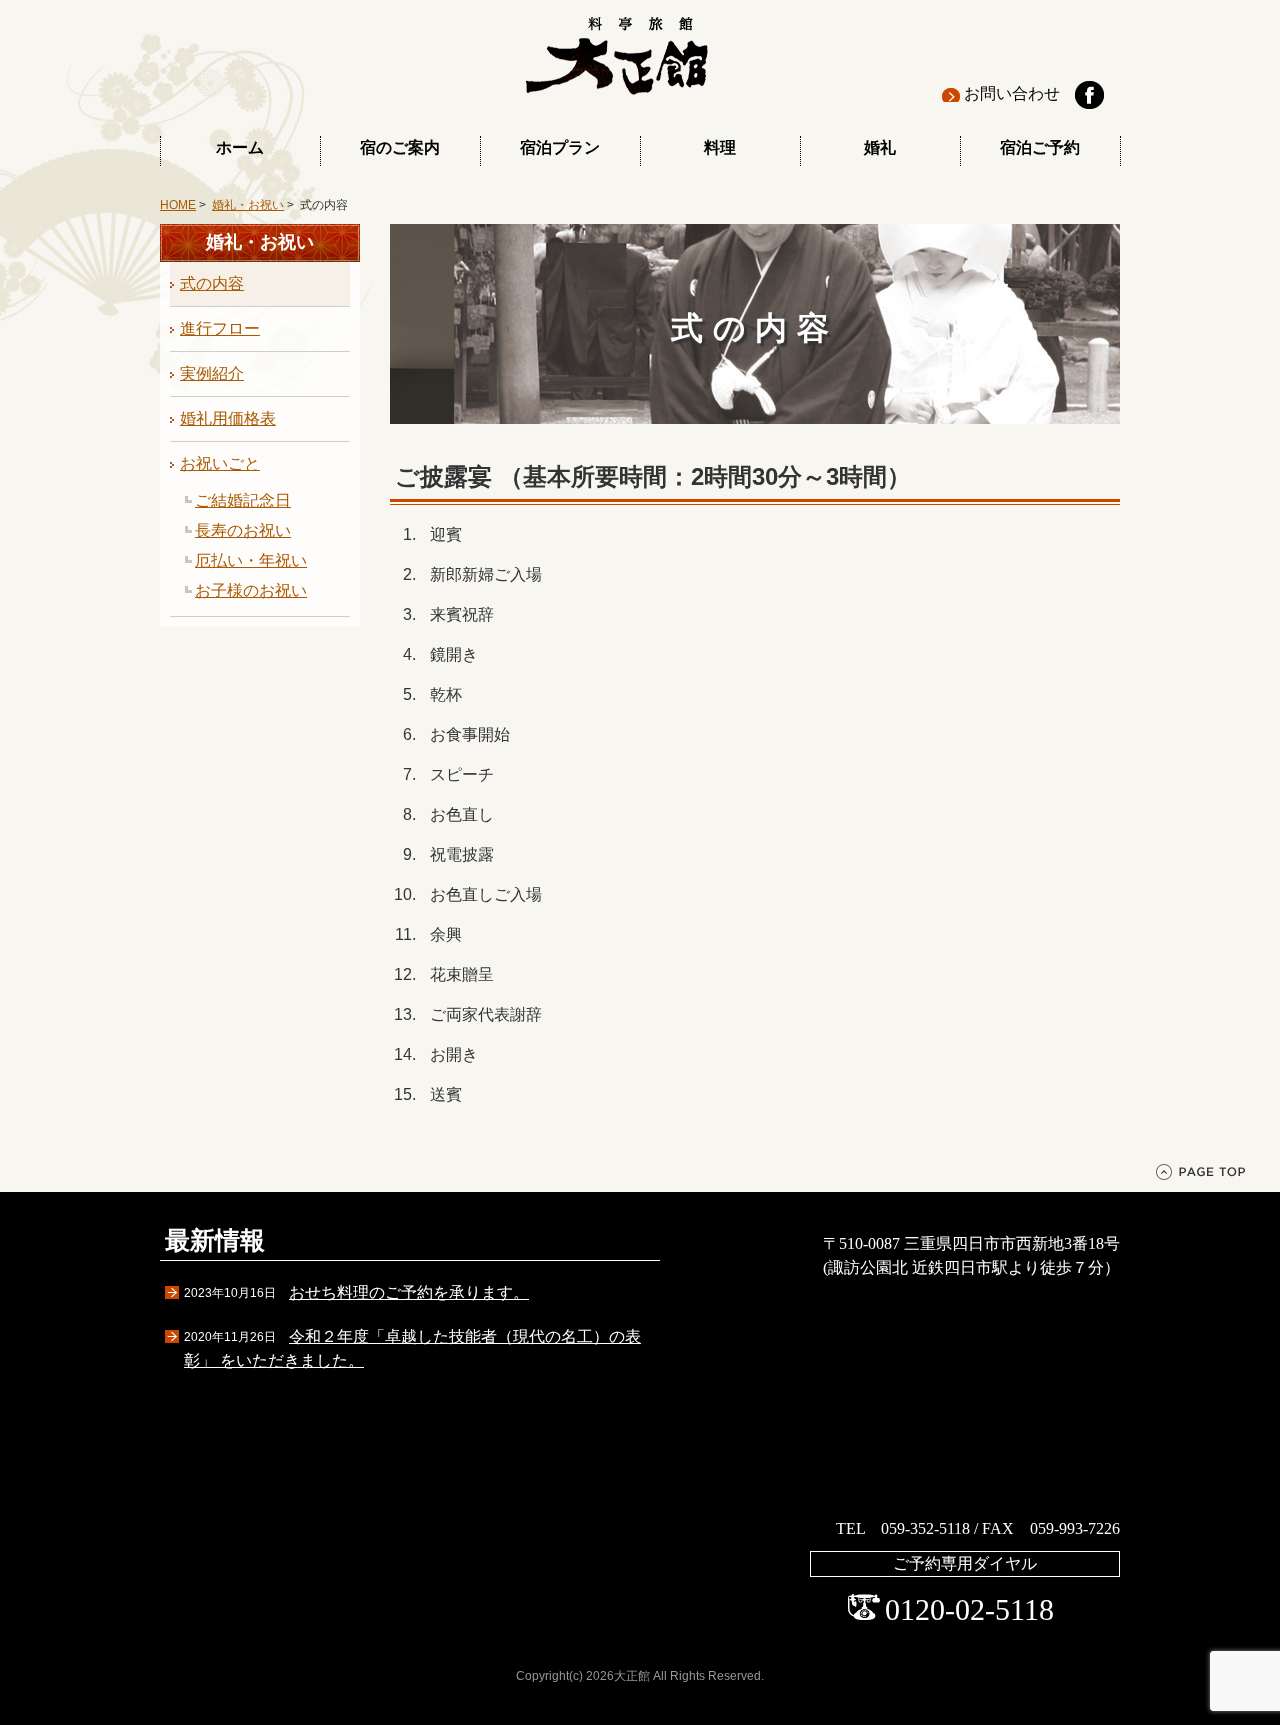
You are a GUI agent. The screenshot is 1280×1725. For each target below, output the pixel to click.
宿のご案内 (400, 147)
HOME (178, 205)
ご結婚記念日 (243, 500)
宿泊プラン (560, 147)
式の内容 (212, 283)
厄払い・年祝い (251, 560)
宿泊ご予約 (1040, 147)
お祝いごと (220, 463)
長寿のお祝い (243, 530)
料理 (720, 147)
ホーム (240, 147)
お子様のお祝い (251, 590)
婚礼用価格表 (228, 418)
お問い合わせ (1012, 93)
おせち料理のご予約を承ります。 (409, 1292)
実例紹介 (212, 373)
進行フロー (220, 328)
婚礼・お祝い (248, 205)
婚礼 (880, 147)
